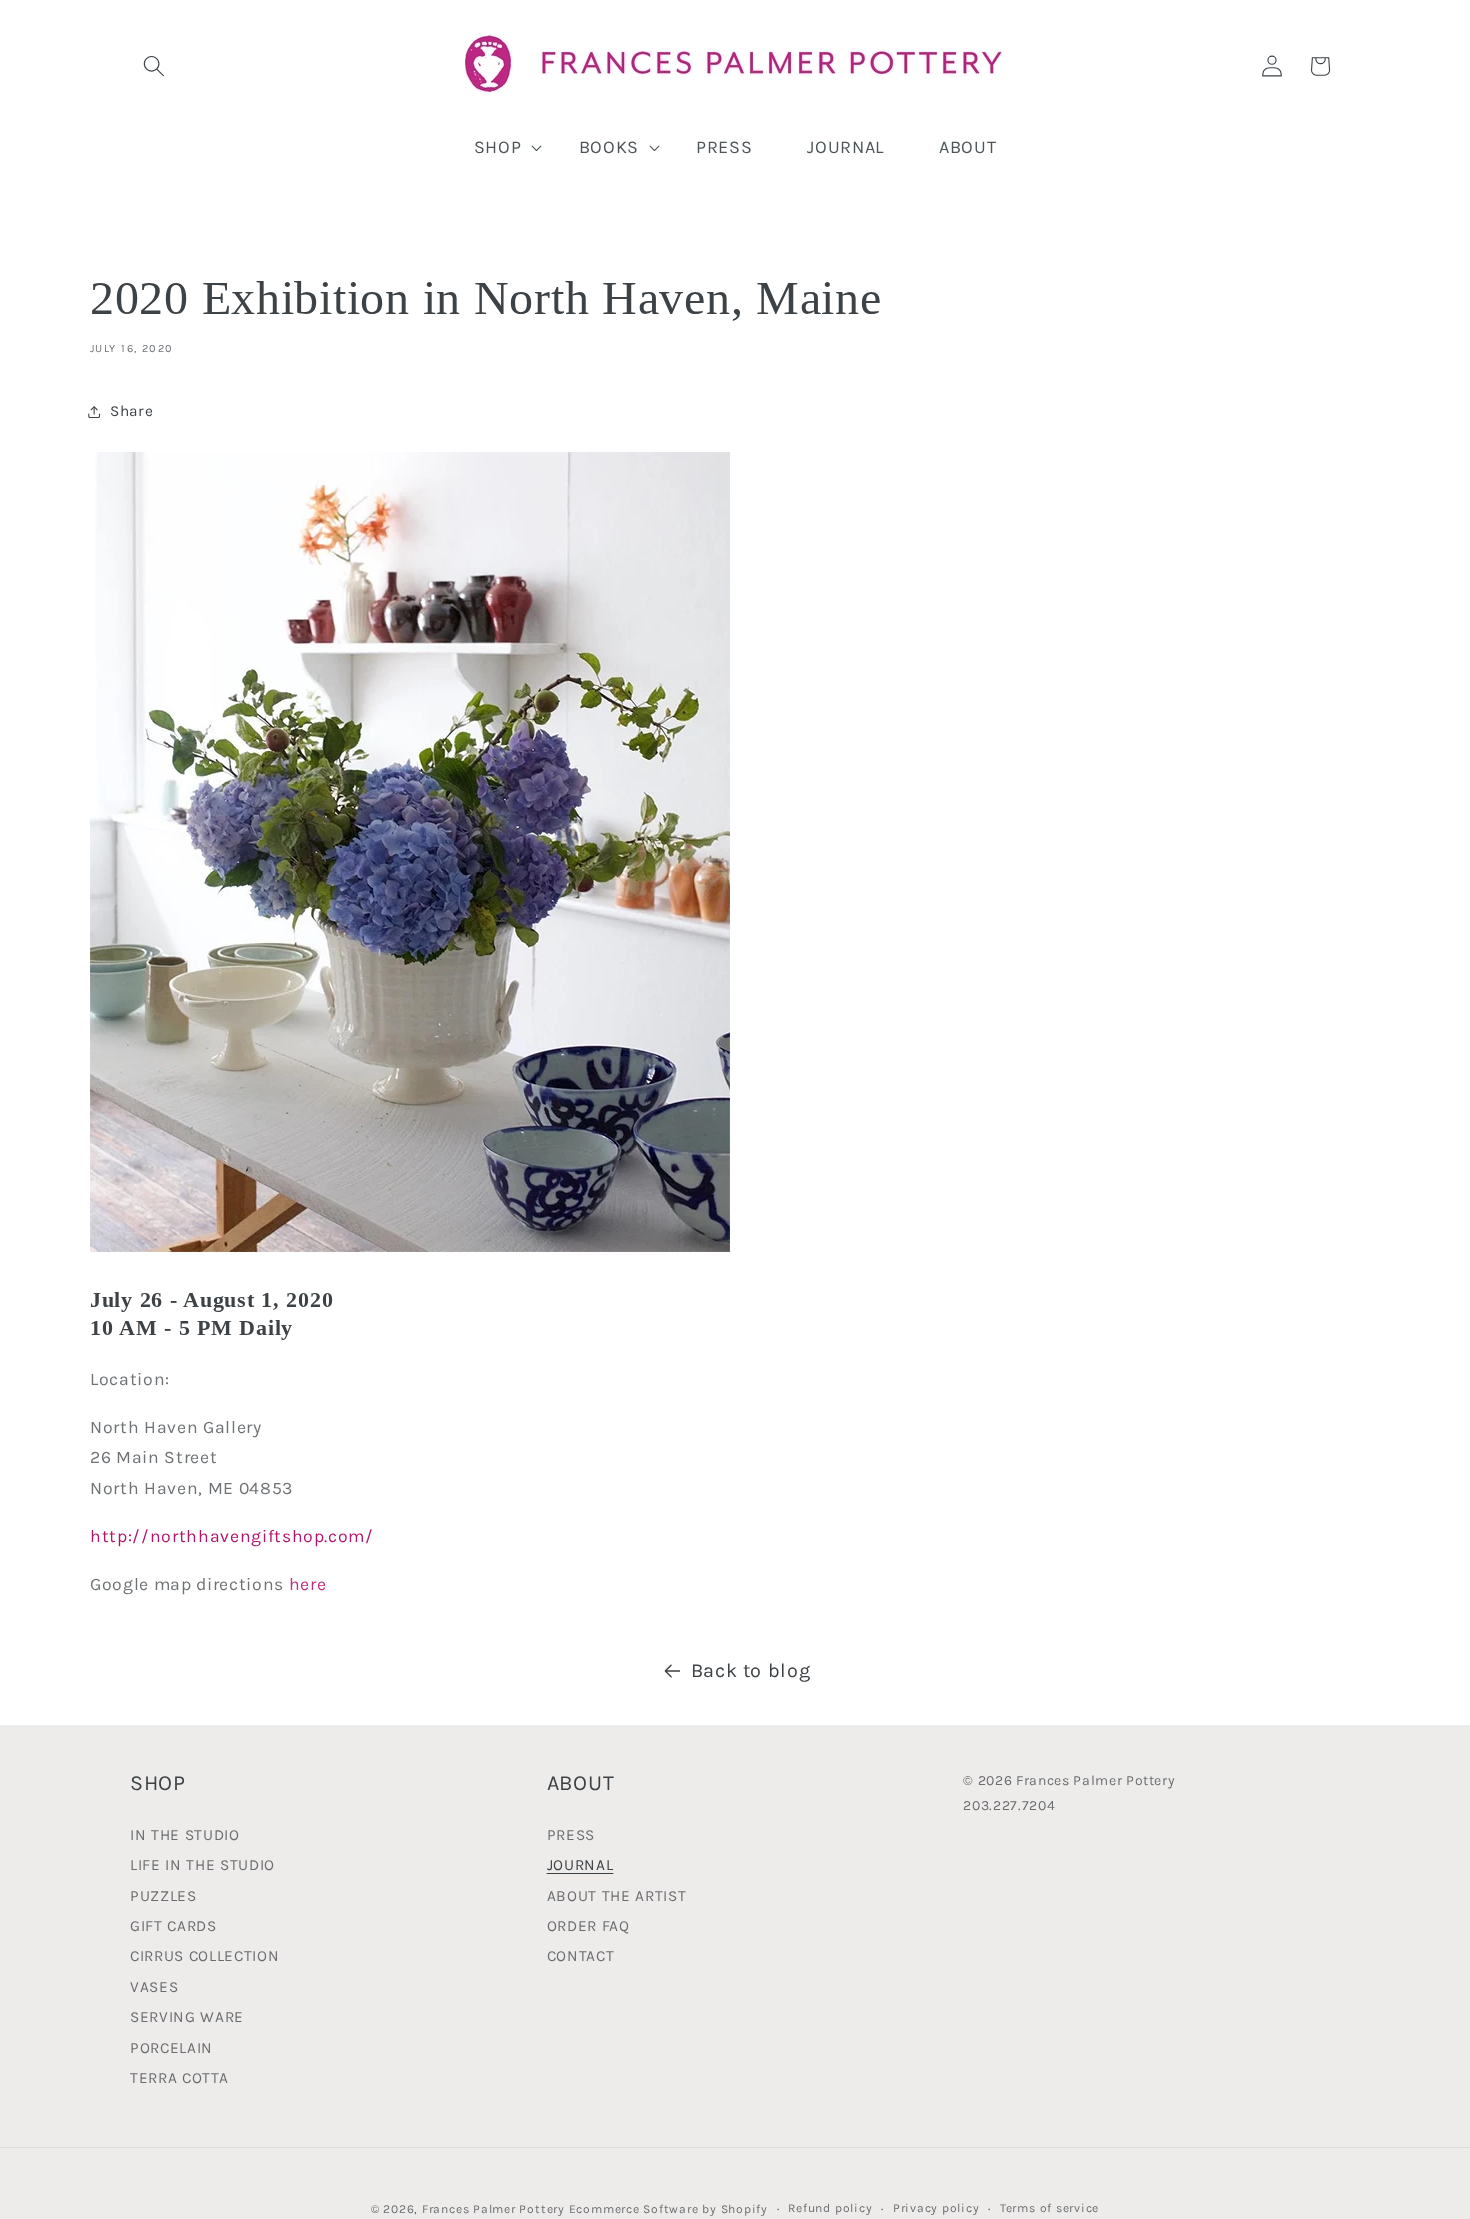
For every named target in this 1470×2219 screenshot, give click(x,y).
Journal (580, 1865)
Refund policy (830, 2207)
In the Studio (185, 1835)
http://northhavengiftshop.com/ (232, 1536)
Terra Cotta (179, 2077)
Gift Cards (173, 1925)
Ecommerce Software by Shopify (668, 2208)
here (308, 1584)
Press (571, 1835)
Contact (581, 1956)
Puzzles (163, 1895)
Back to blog (751, 1670)
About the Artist (617, 1895)
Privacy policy (936, 2207)
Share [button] (131, 411)
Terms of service (1049, 2207)
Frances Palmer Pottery (493, 2208)
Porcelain (171, 2047)
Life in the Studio (202, 1865)
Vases (154, 1986)
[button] (154, 66)
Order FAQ (588, 1925)
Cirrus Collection (204, 1956)
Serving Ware (187, 2017)
